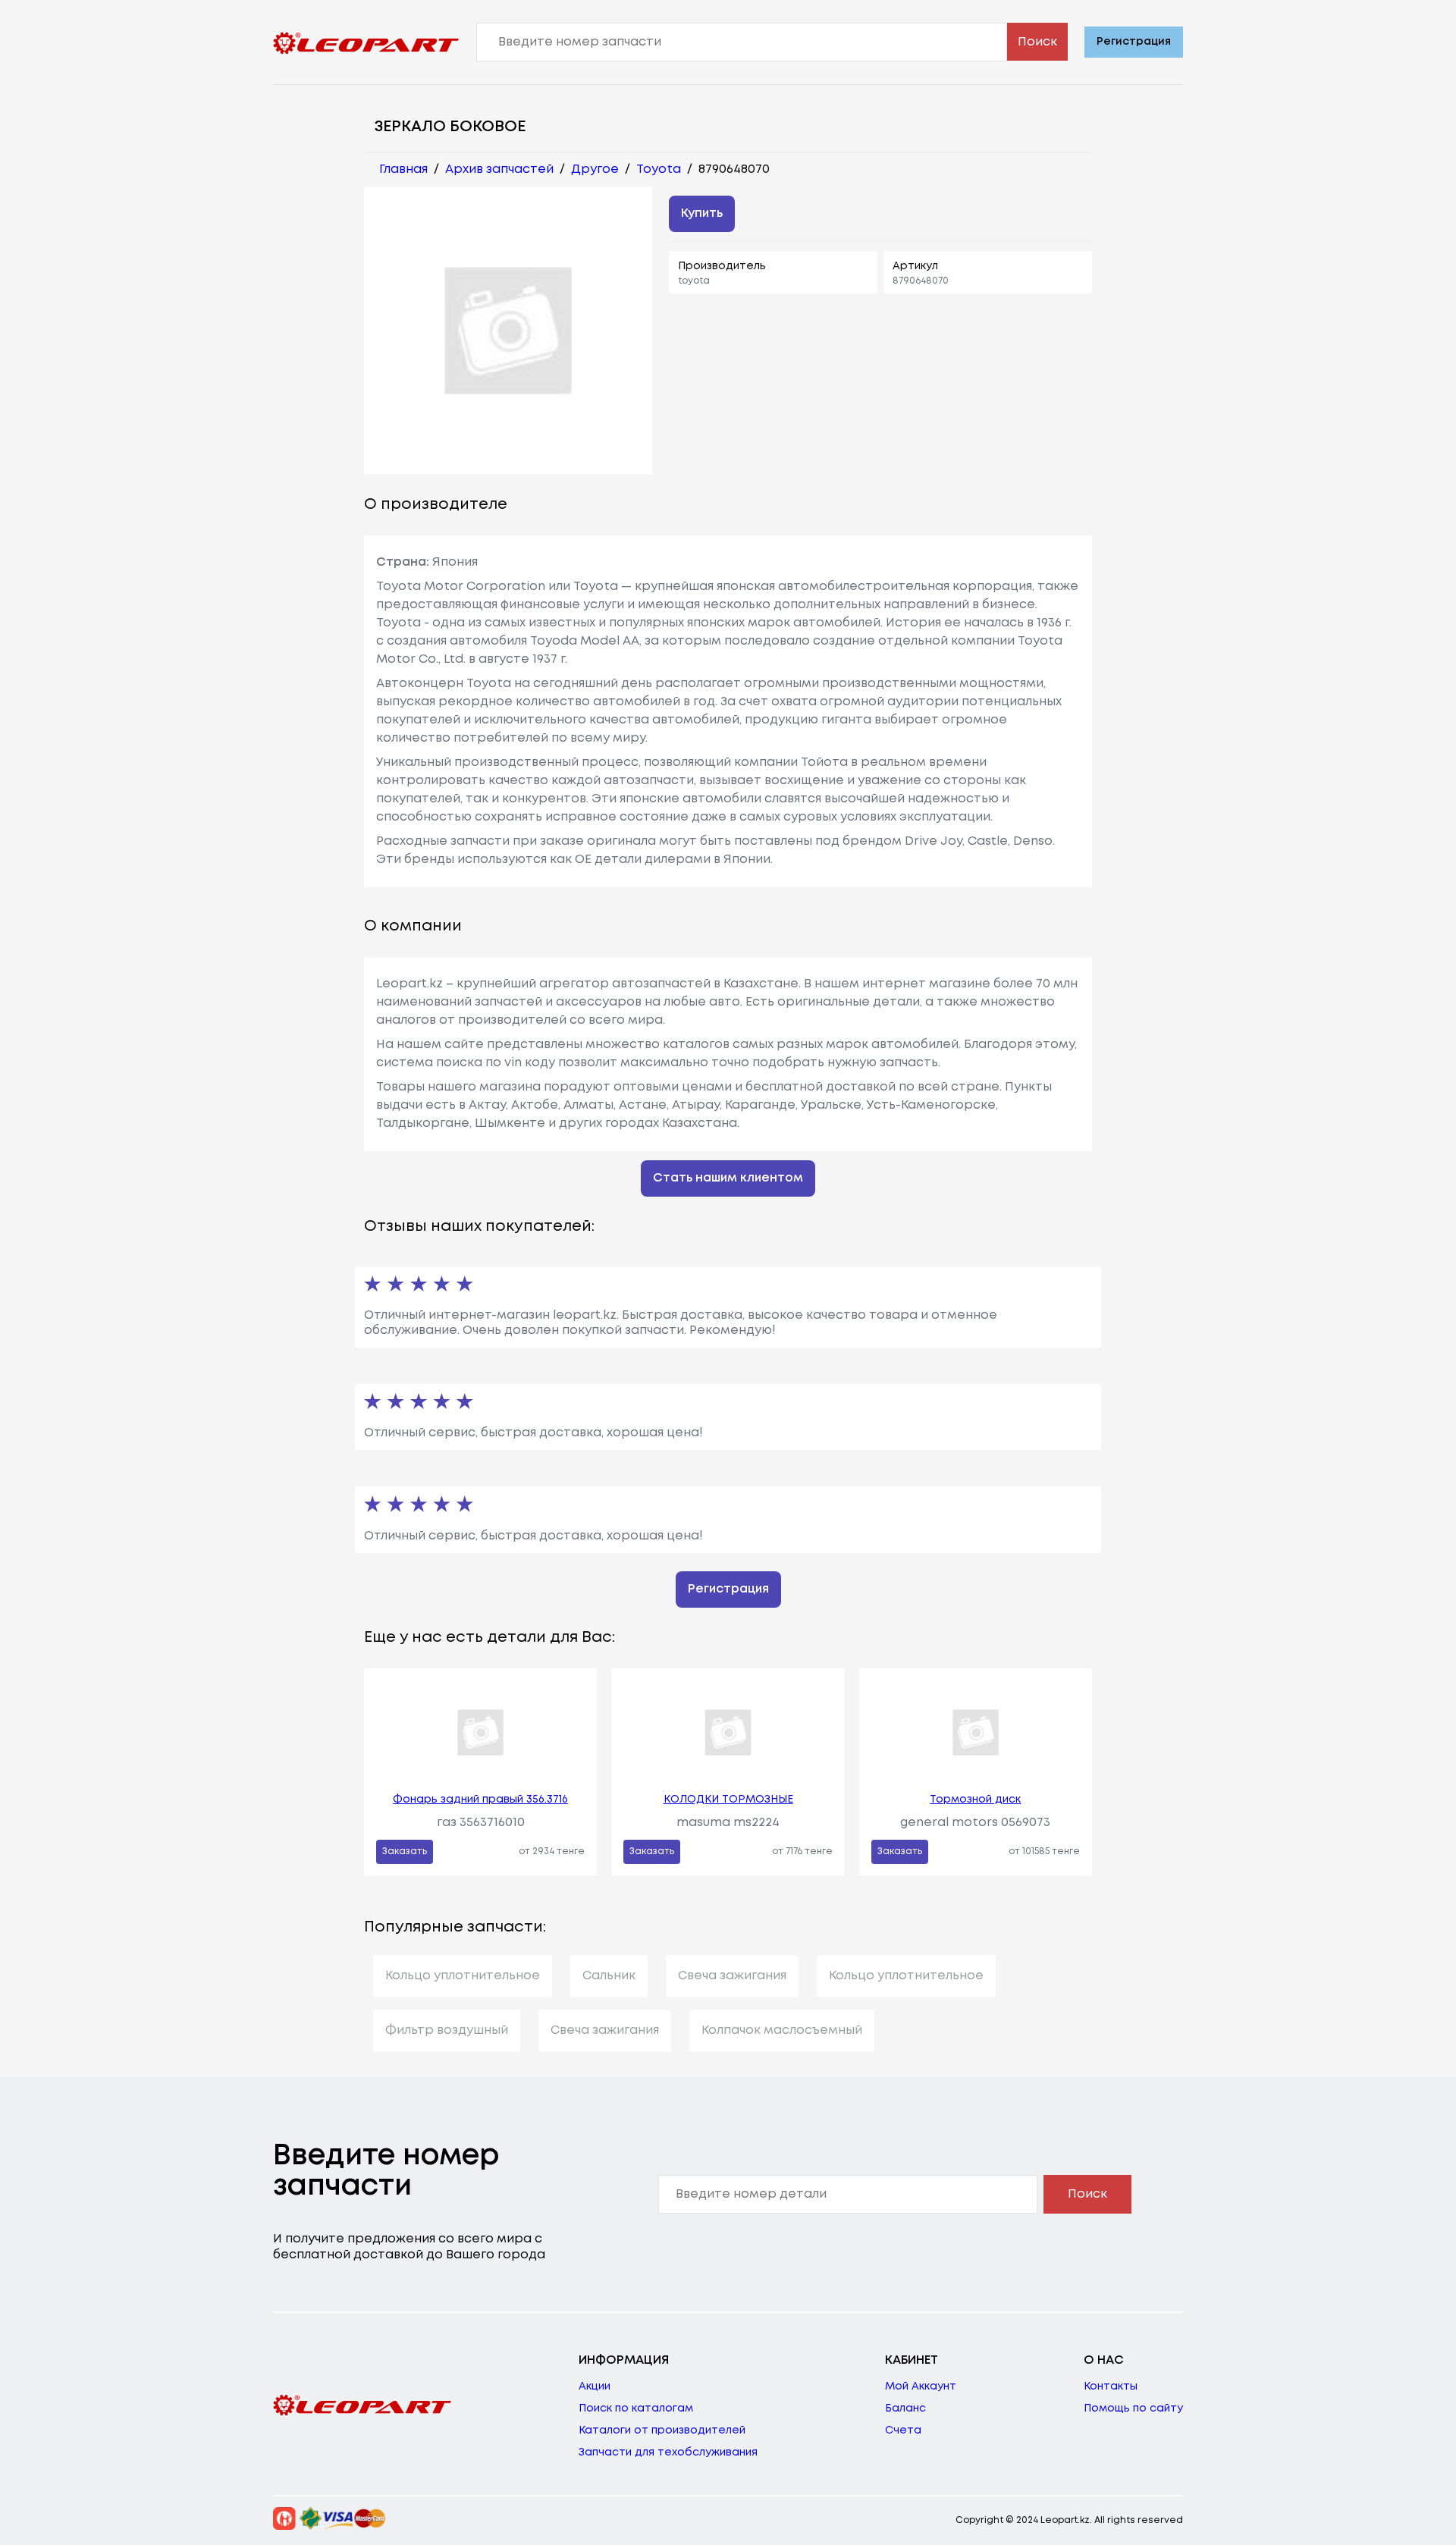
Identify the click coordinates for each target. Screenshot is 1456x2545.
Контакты (1111, 2387)
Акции (595, 2387)
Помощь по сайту (1133, 2408)
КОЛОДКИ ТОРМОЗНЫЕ (728, 1800)
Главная (403, 169)
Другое (595, 169)
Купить (702, 213)
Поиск (1037, 42)
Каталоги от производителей (662, 2430)
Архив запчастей (499, 169)
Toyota (659, 169)
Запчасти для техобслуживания (668, 2452)
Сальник (609, 1976)
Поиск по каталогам (636, 2408)
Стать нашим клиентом (728, 1178)
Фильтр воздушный (447, 2030)
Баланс (905, 2408)
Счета (903, 2430)
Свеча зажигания (732, 1976)
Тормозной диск (975, 1800)
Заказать (405, 1851)
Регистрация (1134, 42)
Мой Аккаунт (921, 2387)
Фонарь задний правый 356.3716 (480, 1800)
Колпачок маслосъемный (782, 2030)
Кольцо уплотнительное (463, 1976)
